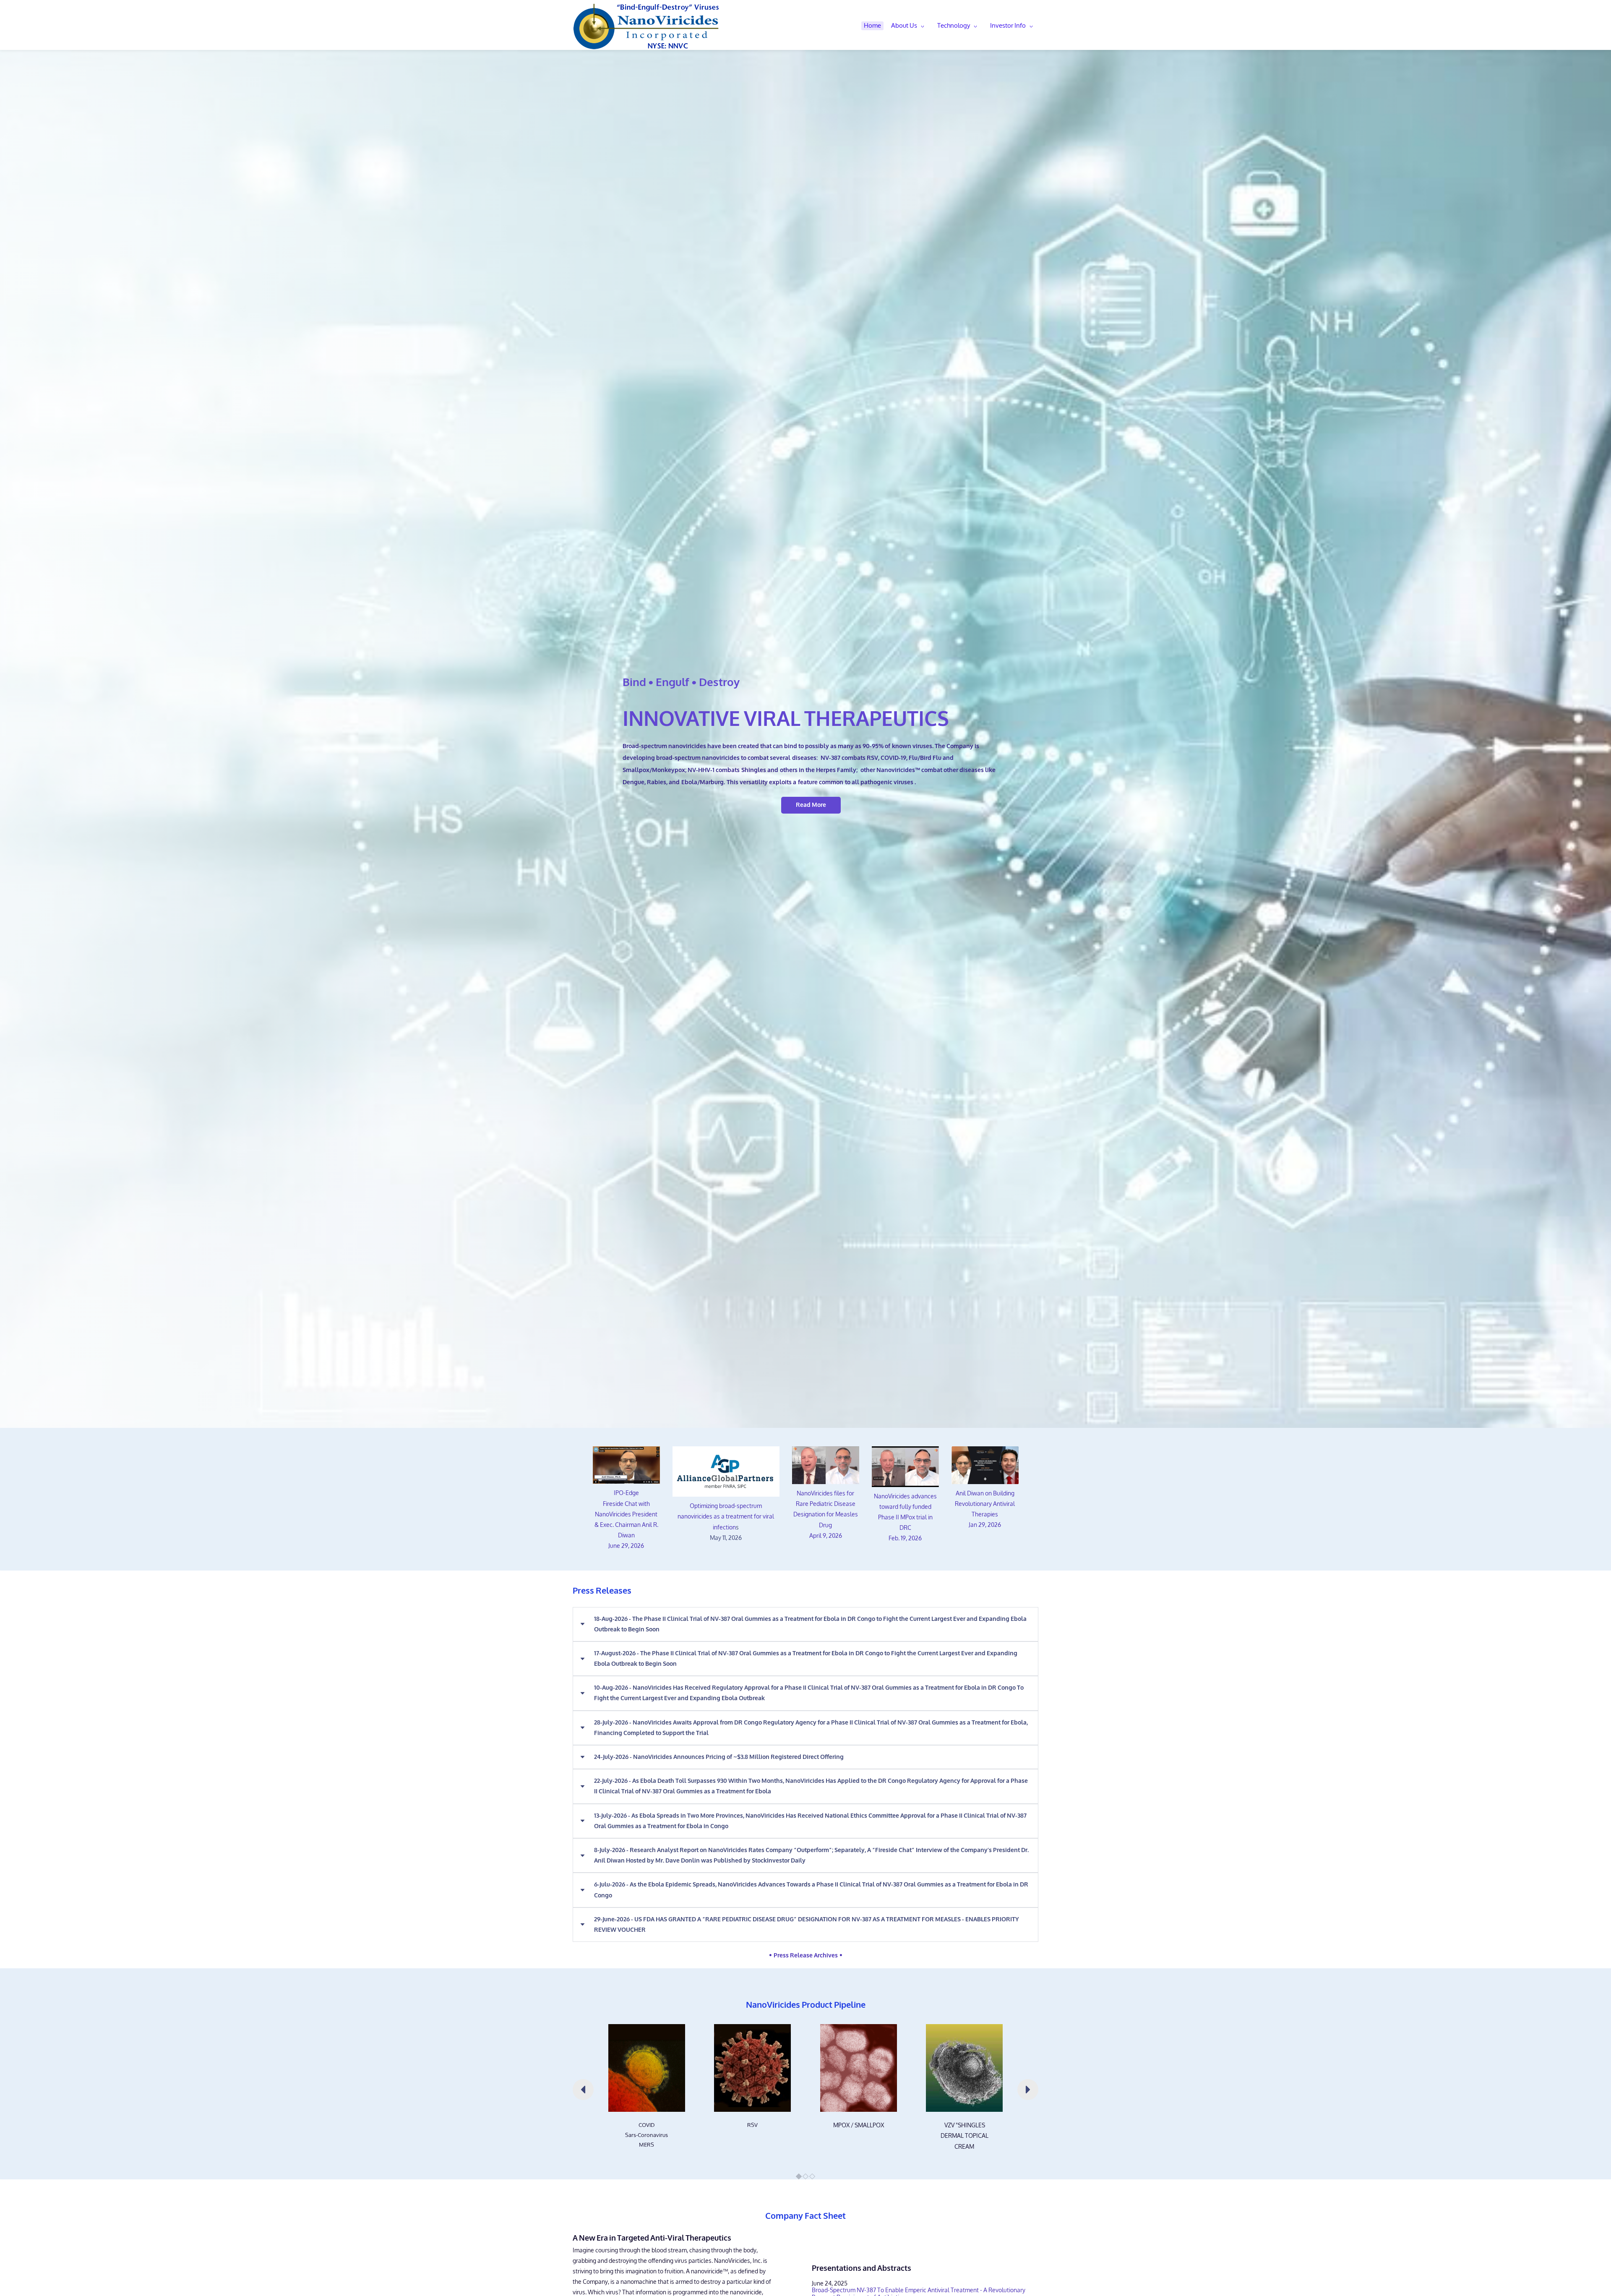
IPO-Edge (626, 1493)
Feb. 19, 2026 (905, 1538)
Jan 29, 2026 (985, 1525)
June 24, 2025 (830, 2284)
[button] (805, 1624)
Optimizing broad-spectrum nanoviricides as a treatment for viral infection (726, 1517)
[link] (647, 2029)
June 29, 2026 (626, 1546)
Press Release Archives (807, 1956)
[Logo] (646, 26)
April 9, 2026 (826, 1536)
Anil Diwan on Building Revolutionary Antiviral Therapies (985, 1504)
